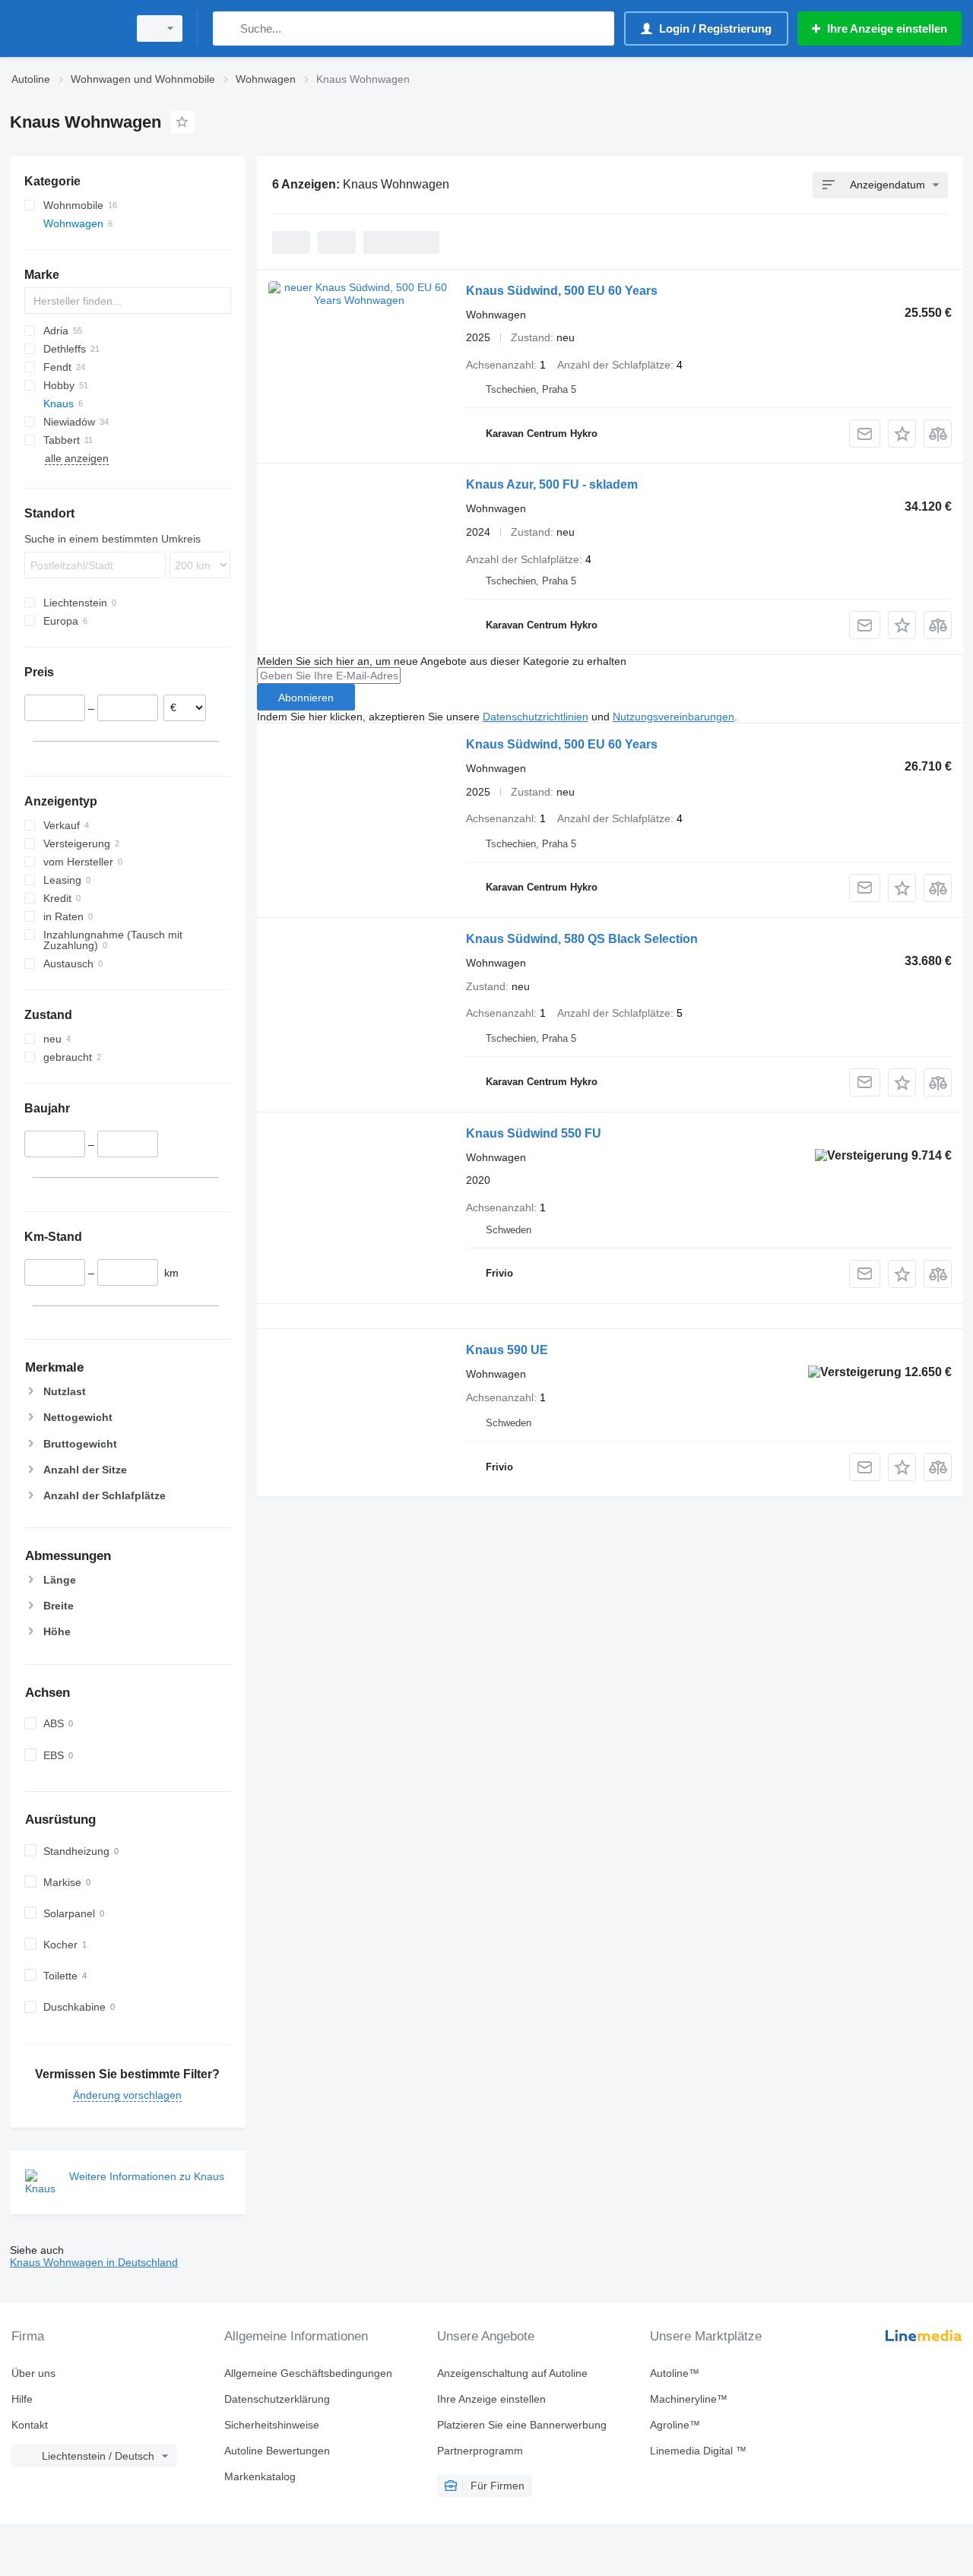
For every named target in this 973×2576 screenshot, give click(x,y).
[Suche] (228, 28)
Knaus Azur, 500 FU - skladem (552, 484)
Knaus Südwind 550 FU (534, 1133)
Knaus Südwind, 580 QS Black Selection (582, 939)
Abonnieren (306, 698)
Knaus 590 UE (507, 1350)
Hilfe (22, 2399)
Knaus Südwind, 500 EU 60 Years (562, 291)
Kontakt (30, 2425)
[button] (902, 434)
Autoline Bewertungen (277, 2451)
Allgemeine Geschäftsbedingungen (308, 2373)
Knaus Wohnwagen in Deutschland (94, 2262)
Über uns (33, 2373)
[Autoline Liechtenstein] (65, 28)
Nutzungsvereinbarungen (673, 717)
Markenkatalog (260, 2476)
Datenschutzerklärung (277, 2399)
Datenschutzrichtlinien (536, 717)
